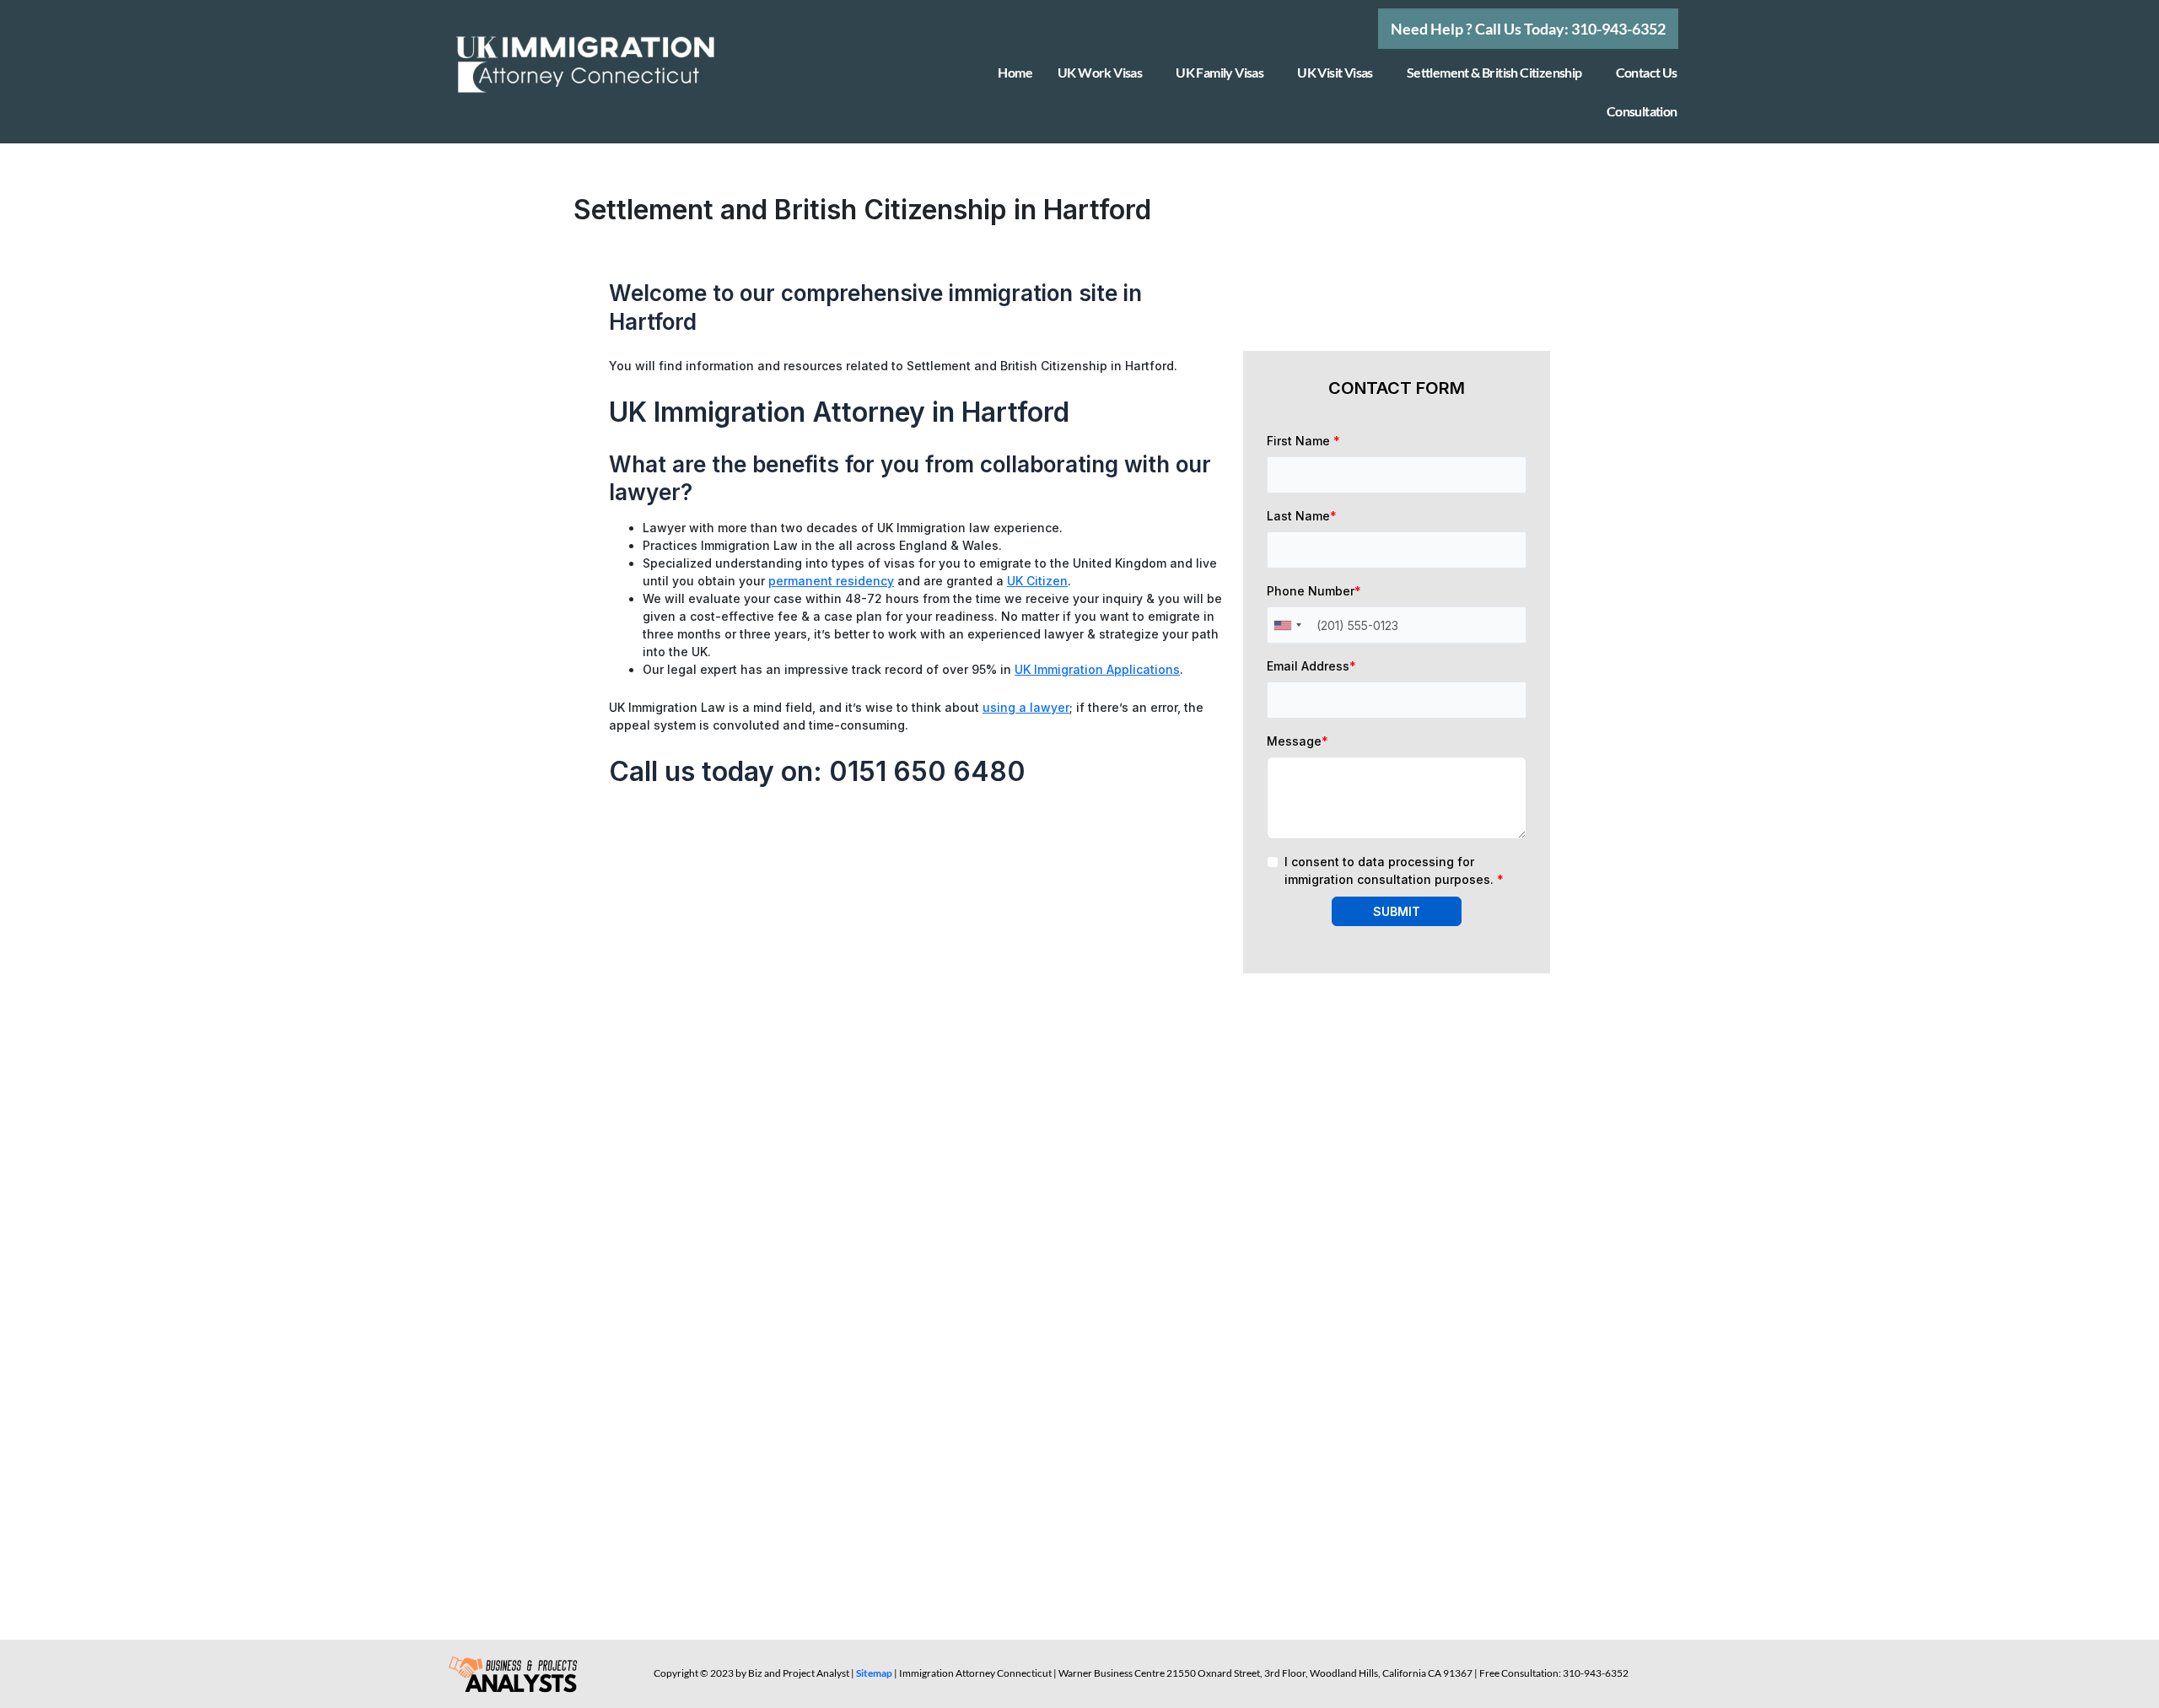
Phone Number (1314, 591)
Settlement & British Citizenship (1494, 72)
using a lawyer (1026, 707)
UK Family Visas (1219, 72)
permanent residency (831, 581)
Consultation (1642, 111)
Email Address (1311, 666)
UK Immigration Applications (1097, 669)
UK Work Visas (1100, 72)
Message (1298, 741)
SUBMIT (1397, 911)
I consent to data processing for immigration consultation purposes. (1394, 870)
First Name (1303, 441)
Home (1015, 72)
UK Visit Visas (1335, 72)
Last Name (1302, 516)
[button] (1528, 29)
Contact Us (1647, 72)
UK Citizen (1037, 581)
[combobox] (1287, 625)
